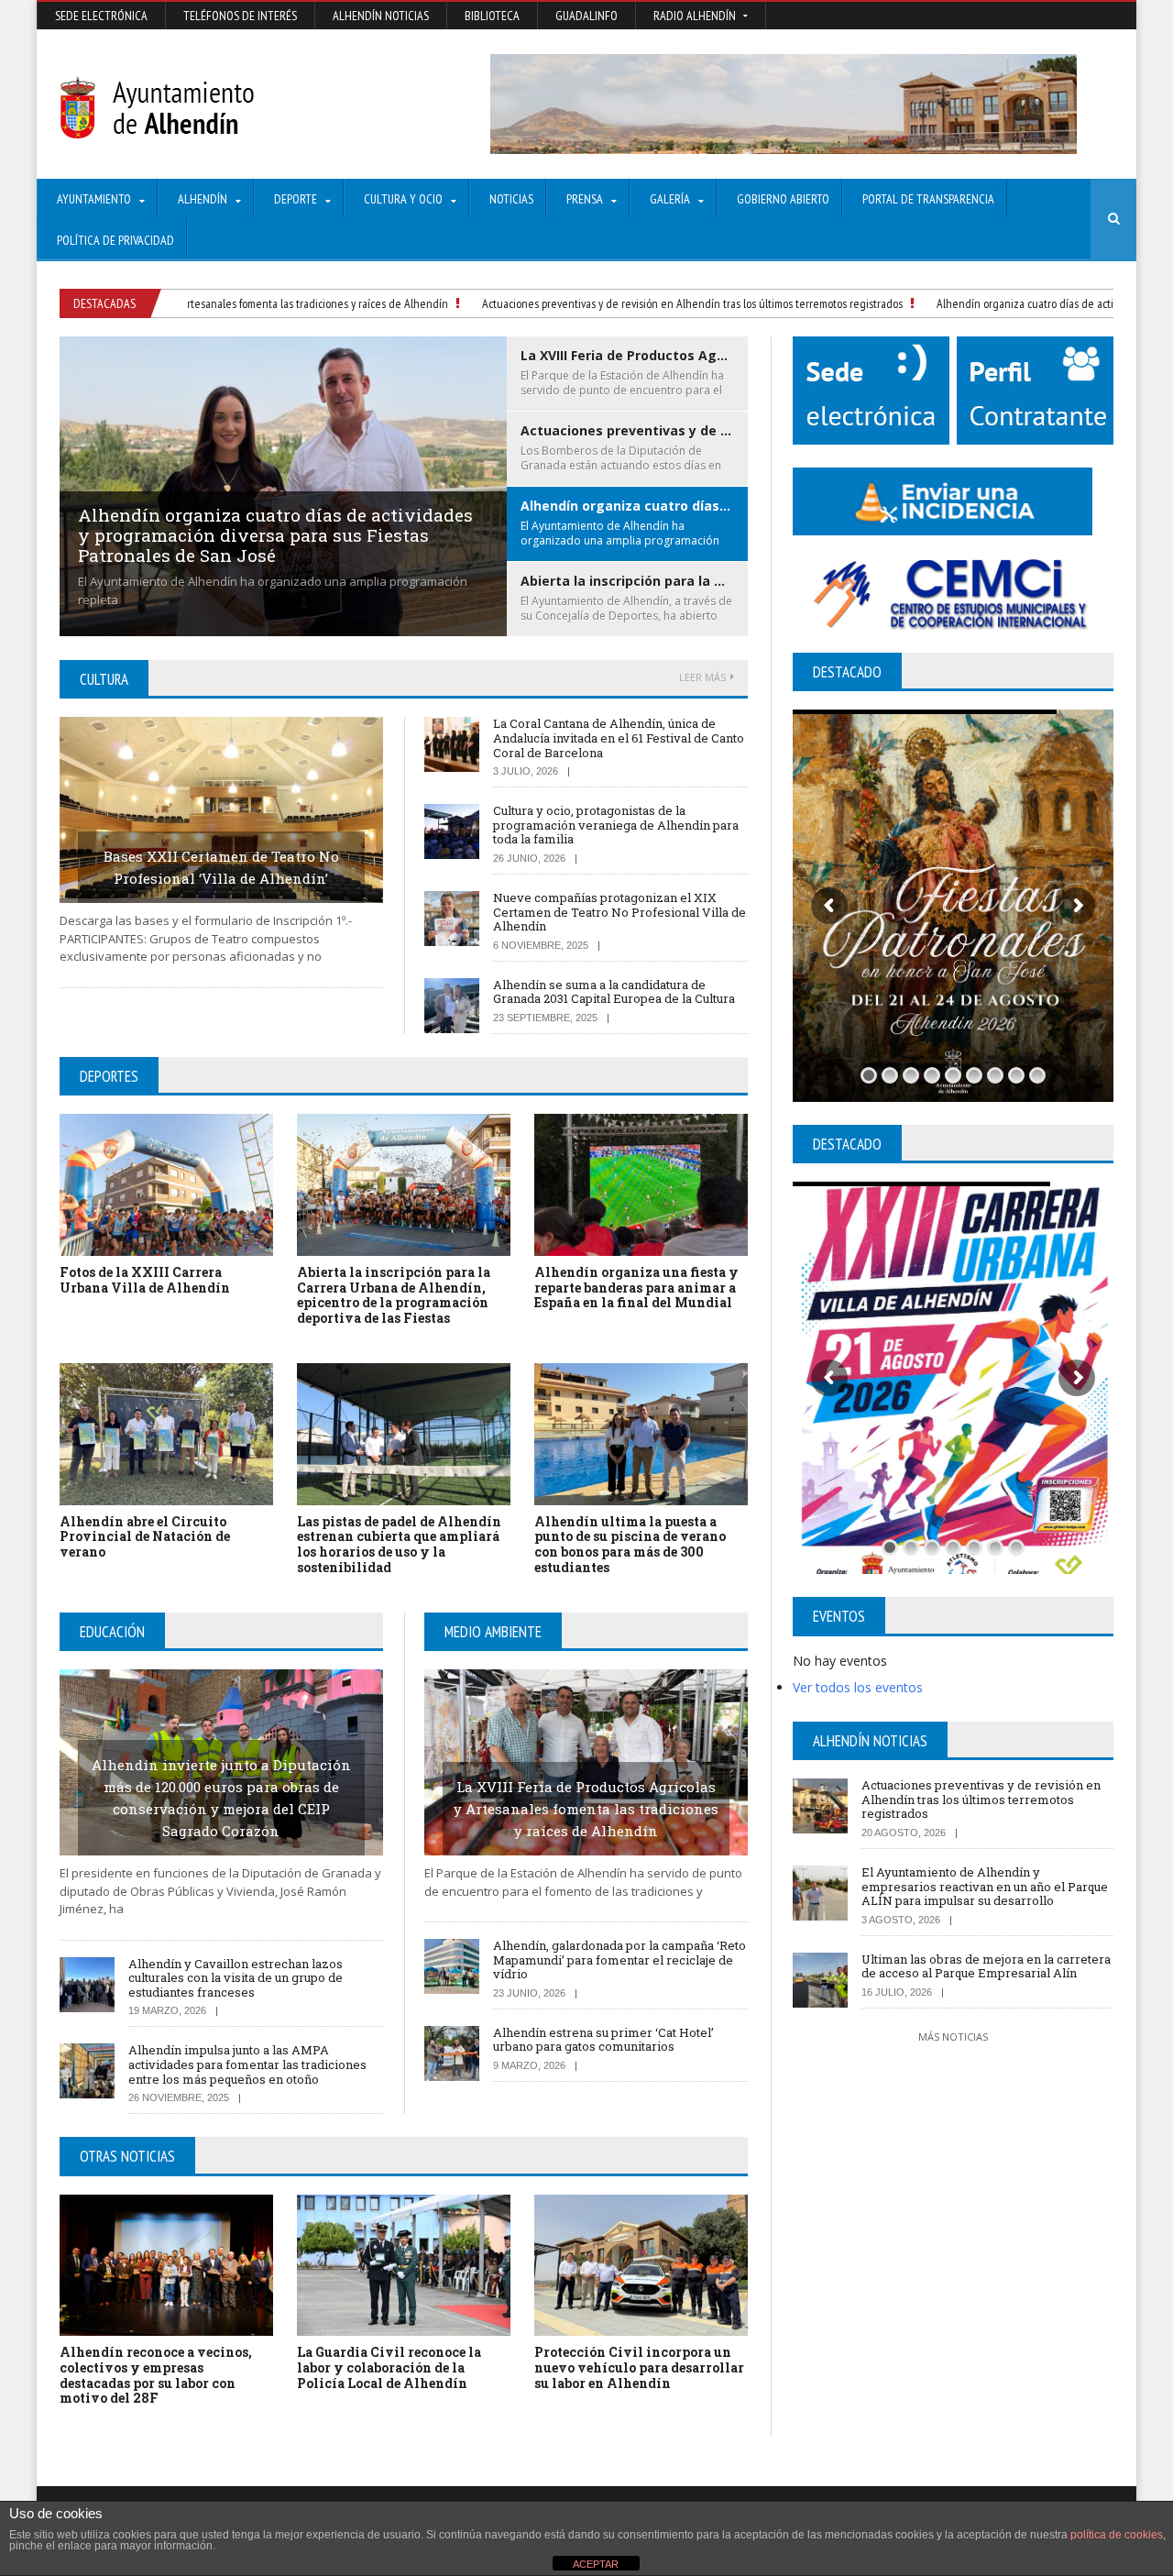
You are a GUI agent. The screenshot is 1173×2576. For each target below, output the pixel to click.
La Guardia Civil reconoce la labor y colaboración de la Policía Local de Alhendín (389, 2367)
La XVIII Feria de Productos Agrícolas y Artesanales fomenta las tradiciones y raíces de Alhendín (586, 1809)
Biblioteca (492, 16)
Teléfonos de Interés (240, 16)
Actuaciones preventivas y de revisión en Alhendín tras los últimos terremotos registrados (639, 303)
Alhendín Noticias (381, 16)
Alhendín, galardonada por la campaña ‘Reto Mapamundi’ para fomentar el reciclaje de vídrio (619, 1960)
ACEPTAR (596, 2564)
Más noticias (953, 2037)
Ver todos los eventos (858, 1687)
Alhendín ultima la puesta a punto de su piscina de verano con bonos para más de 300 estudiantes (630, 1544)
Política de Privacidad (115, 240)
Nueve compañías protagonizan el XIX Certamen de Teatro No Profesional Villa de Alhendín (619, 912)
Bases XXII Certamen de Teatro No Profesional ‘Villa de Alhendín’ (221, 867)
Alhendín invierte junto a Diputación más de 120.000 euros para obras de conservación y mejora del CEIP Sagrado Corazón (221, 1798)
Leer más (702, 677)
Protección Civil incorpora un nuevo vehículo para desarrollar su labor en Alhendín (639, 2367)
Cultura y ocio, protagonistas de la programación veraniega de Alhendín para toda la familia (616, 825)
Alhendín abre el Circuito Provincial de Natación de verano (145, 1537)
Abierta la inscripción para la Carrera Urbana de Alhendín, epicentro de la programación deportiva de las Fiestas (394, 1295)
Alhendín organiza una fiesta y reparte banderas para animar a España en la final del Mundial (636, 1288)
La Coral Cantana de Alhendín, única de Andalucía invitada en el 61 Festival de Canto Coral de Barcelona (619, 738)
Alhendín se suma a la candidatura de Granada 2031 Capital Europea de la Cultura (614, 992)
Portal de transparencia (928, 199)
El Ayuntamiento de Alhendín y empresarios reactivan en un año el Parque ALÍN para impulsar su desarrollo (985, 1886)
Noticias (511, 199)
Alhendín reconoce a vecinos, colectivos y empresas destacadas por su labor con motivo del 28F (156, 2375)
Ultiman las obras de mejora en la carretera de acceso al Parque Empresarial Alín (986, 1966)
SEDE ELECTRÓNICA (101, 16)
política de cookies (1117, 2535)
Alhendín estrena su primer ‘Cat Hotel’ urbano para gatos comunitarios (603, 2040)
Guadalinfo (586, 16)
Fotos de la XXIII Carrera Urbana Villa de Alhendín (145, 1280)
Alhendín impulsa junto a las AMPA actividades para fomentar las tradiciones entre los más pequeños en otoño (247, 2064)
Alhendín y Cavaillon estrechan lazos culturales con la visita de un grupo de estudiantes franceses (236, 1978)
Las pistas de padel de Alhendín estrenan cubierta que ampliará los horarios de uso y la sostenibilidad (399, 1544)
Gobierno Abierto (783, 199)
